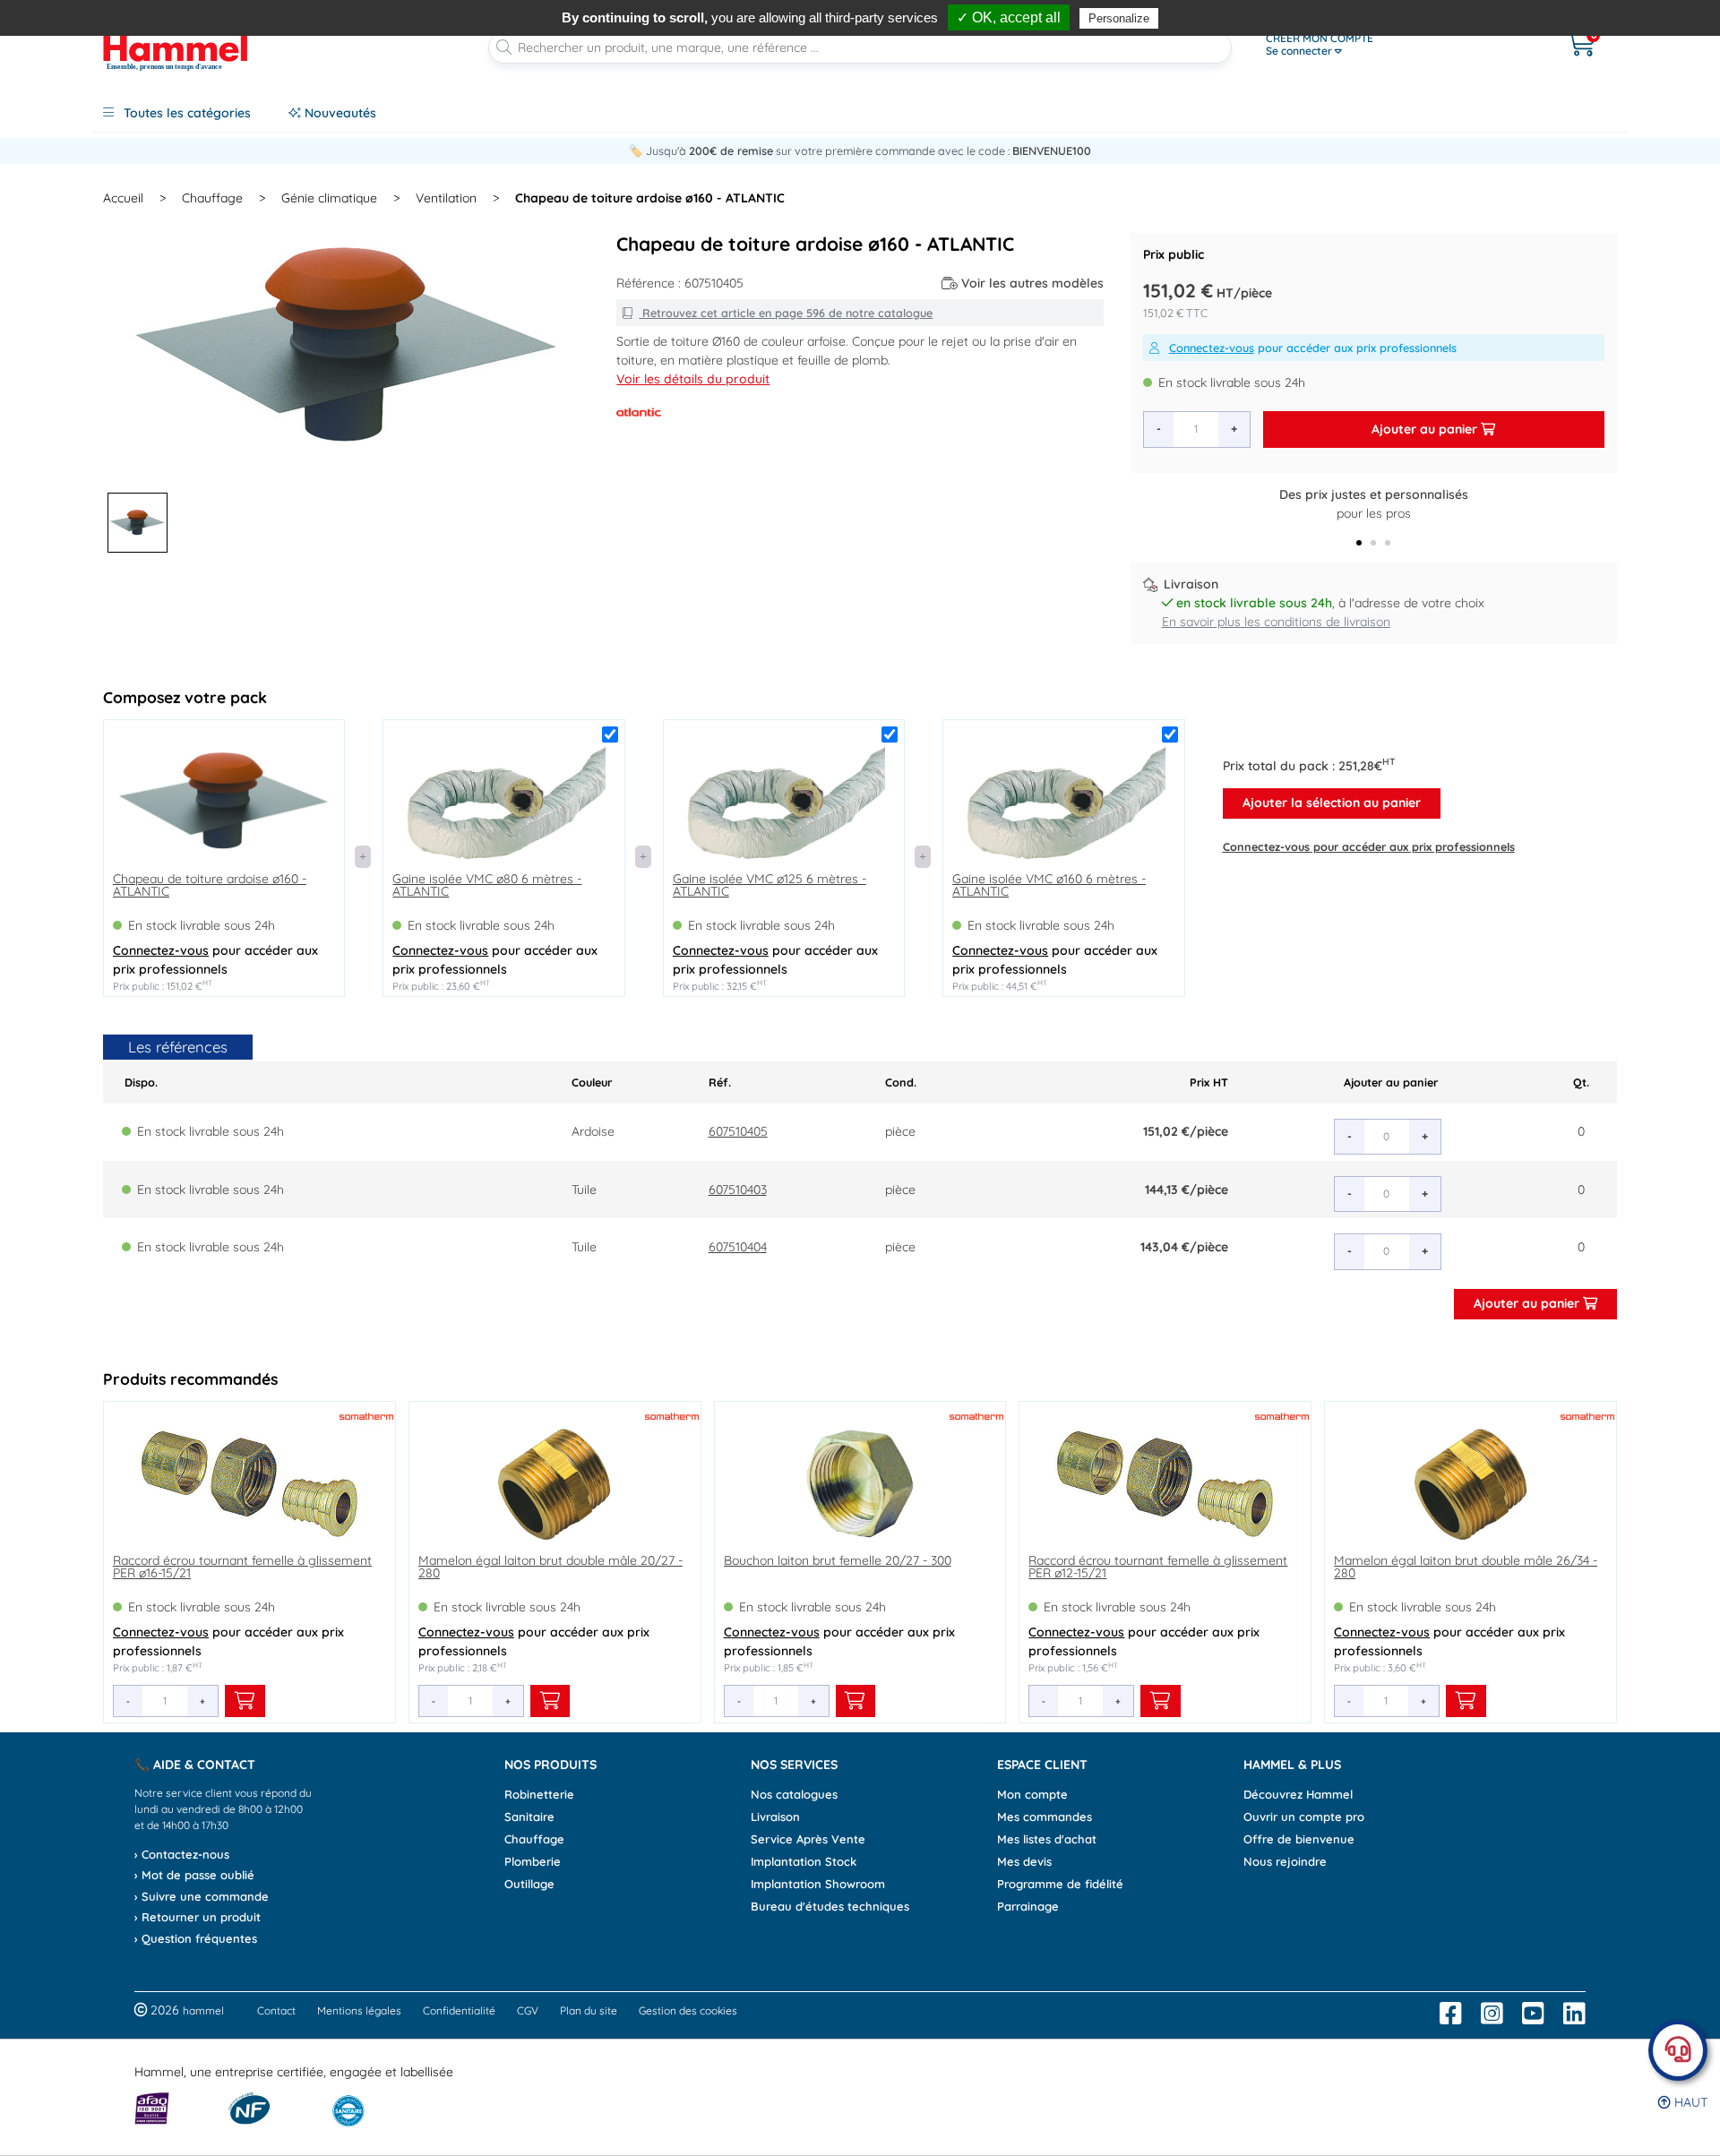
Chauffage (212, 198)
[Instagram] (1492, 2014)
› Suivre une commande (202, 1896)
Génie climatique (329, 198)
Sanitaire (529, 1817)
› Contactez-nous (182, 1854)
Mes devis (1024, 1861)
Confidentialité (459, 2010)
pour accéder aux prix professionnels (1313, 348)
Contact (276, 2010)
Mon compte (1032, 1794)
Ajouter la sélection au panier (1332, 803)
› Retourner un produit (198, 1917)
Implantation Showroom (818, 1884)
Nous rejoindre (1285, 1861)
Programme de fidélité (1060, 1884)
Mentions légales (359, 2010)
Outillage (529, 1884)
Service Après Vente (808, 1839)
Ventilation (446, 198)
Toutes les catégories (185, 113)
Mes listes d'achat (1047, 1839)
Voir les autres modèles (1032, 283)
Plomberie (533, 1861)
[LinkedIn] (1574, 2014)
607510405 (738, 1131)
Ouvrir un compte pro (1304, 1817)
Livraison (775, 1817)
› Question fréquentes (196, 1938)
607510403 (738, 1190)
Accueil (123, 198)
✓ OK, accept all (1009, 17)
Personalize (1119, 18)
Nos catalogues (794, 1794)
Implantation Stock (804, 1861)
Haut (1689, 2102)
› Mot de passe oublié (194, 1875)
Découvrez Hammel (1298, 1794)
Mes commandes (1045, 1817)
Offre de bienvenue (1299, 1839)
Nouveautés (339, 113)
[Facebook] (1451, 2014)
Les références (178, 1047)
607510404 (738, 1247)
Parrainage (1028, 1906)
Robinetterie (539, 1794)
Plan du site (589, 2010)
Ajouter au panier (1426, 429)
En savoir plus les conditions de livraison (1276, 622)
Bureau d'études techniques (830, 1906)
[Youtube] (1533, 2014)
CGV (528, 2010)
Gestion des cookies (688, 2010)
